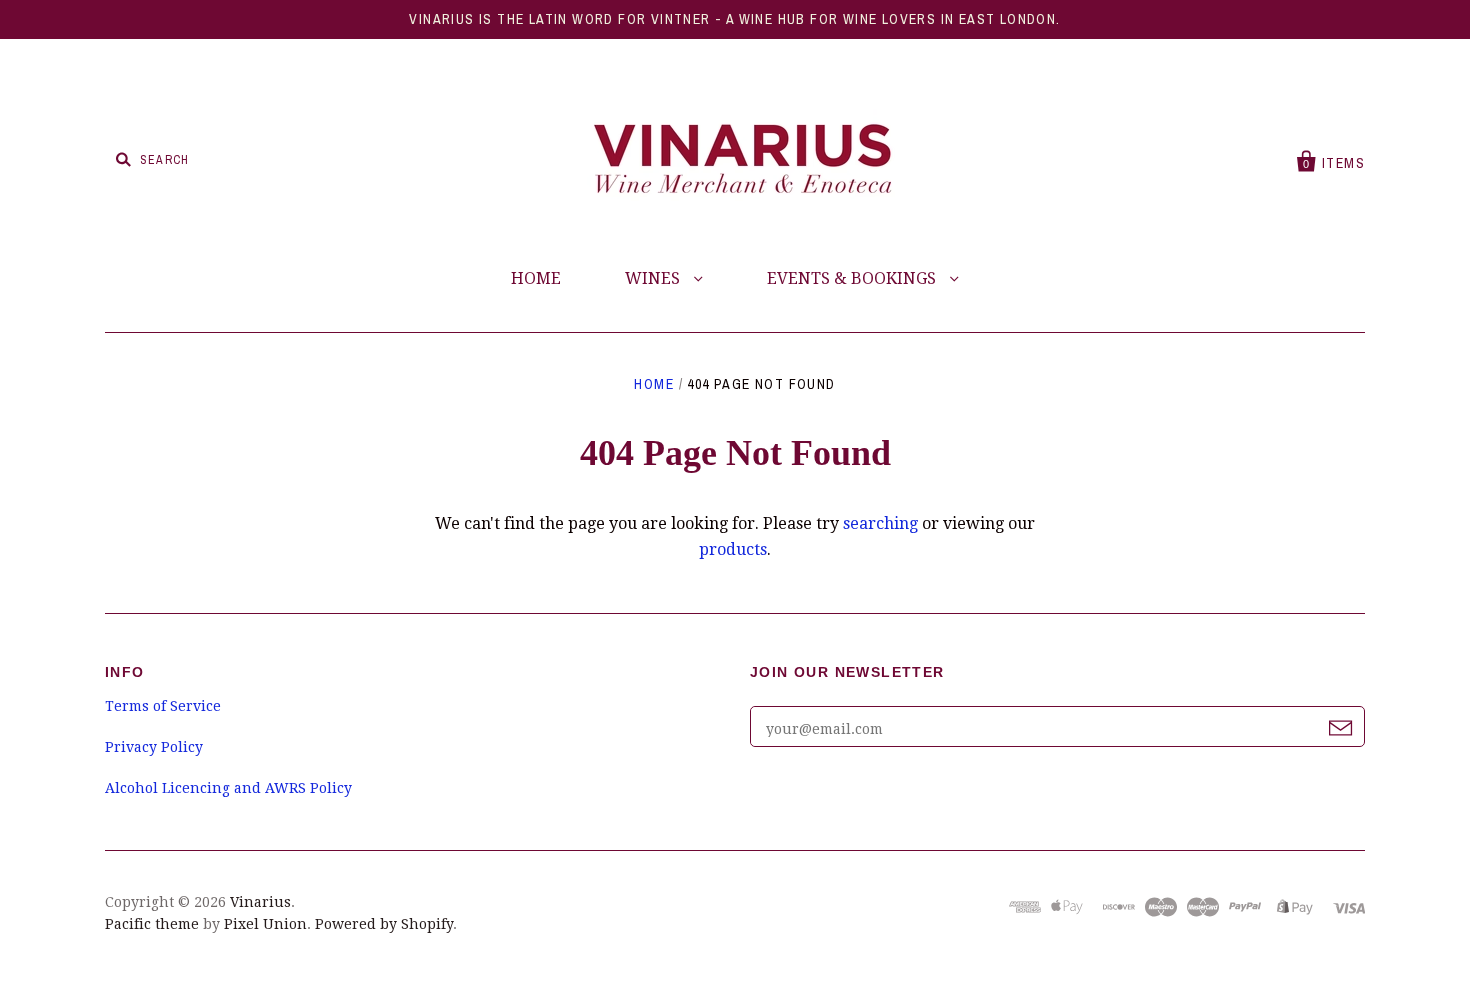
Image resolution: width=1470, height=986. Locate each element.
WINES (654, 278)
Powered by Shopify (384, 924)
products (733, 549)
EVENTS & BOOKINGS (853, 278)
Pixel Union (265, 924)
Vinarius (260, 902)
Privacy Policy (154, 747)
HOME (536, 278)
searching (880, 523)
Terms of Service (163, 706)
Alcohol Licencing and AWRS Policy (228, 788)
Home (654, 384)
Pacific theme (152, 924)
